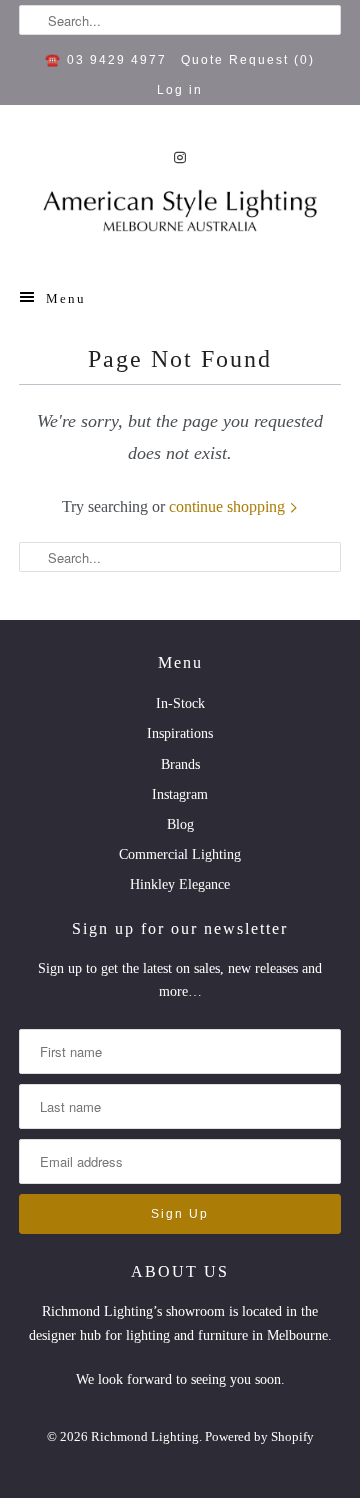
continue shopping (229, 506)
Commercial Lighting (180, 854)
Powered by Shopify (259, 1436)
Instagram (180, 794)
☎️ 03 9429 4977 (106, 60)
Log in (180, 90)
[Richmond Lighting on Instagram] (180, 157)
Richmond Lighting (145, 1436)
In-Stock (180, 703)
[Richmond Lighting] (180, 216)
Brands (180, 764)
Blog (180, 824)
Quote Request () (248, 60)
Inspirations (180, 733)
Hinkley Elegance (180, 884)
